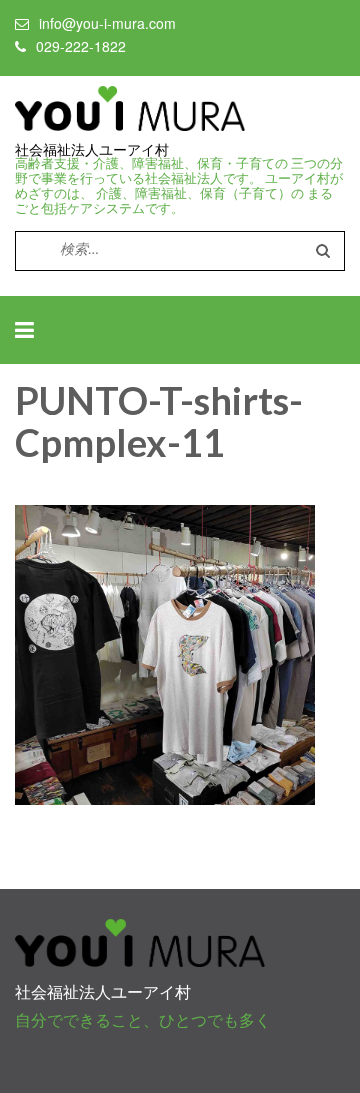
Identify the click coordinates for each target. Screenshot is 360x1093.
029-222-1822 (81, 46)
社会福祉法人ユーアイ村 (92, 150)
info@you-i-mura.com (107, 23)
